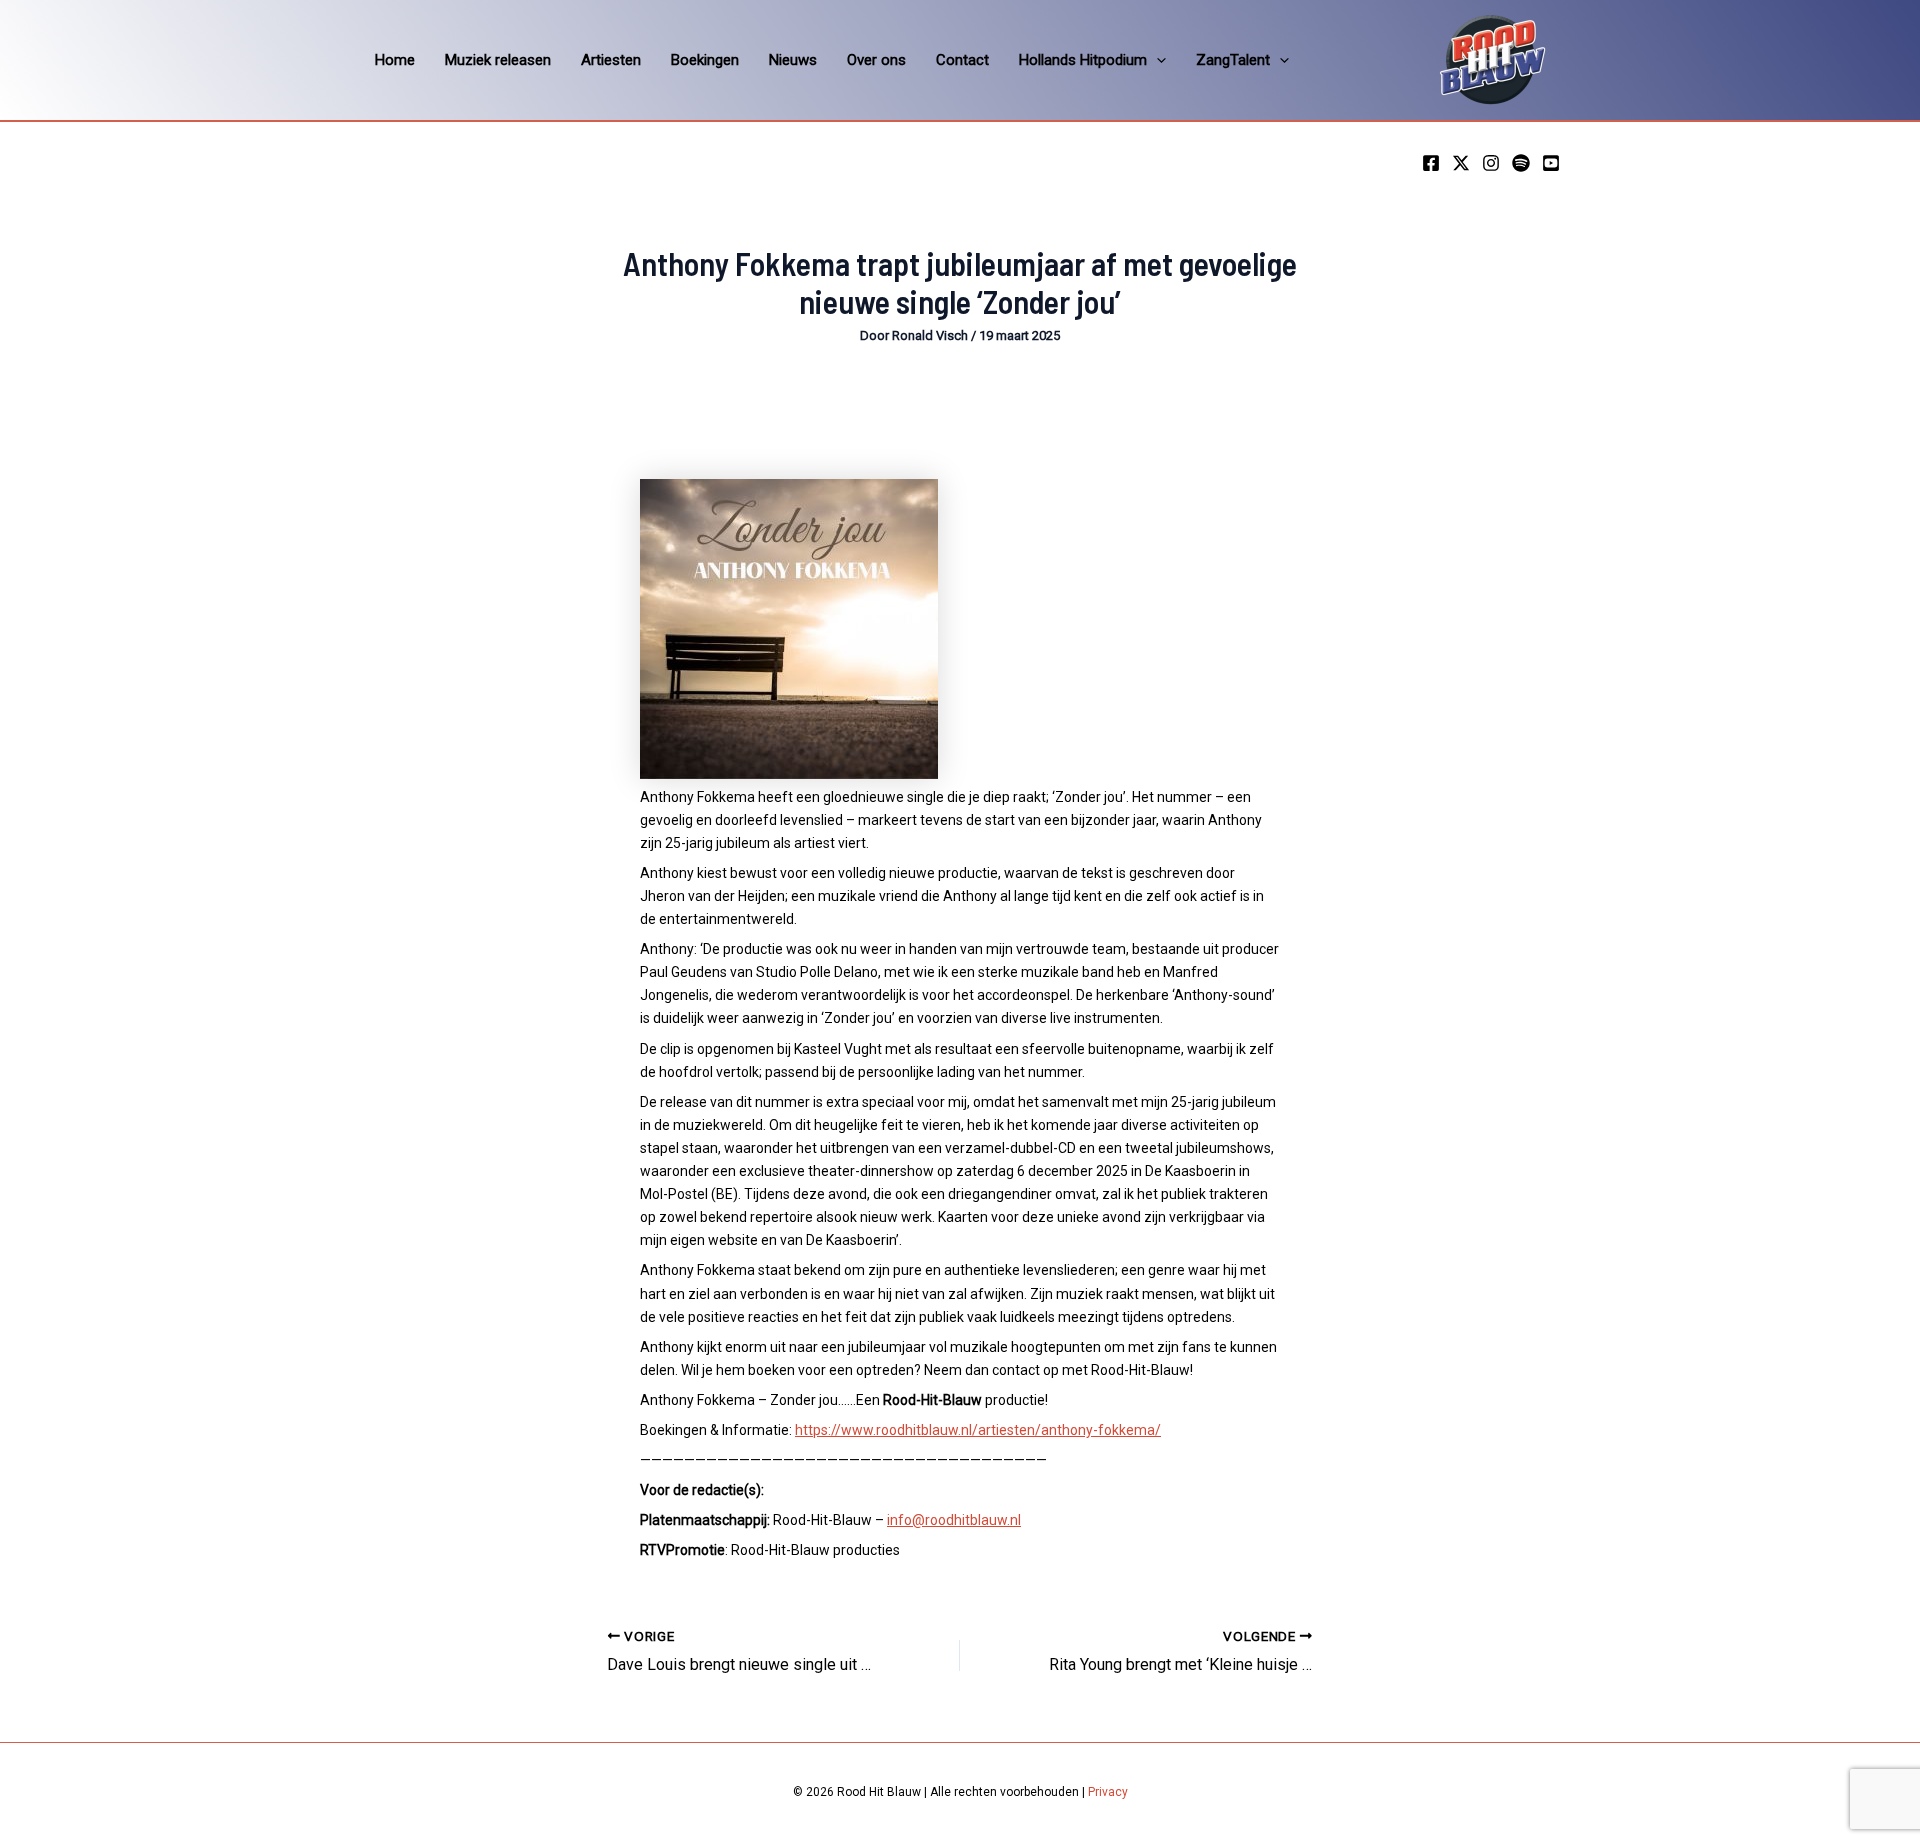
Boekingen (705, 60)
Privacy (1108, 1792)
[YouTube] (1551, 163)
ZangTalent (1233, 60)
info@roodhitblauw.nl (954, 1520)
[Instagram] (1491, 163)
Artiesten (611, 60)
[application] (1156, 60)
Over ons (876, 60)
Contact (962, 60)
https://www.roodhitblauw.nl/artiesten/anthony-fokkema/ (978, 1430)
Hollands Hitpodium (1083, 60)
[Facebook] (1431, 163)
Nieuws (793, 60)
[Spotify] (1521, 163)
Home (395, 60)
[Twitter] (1461, 163)
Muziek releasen (498, 60)
